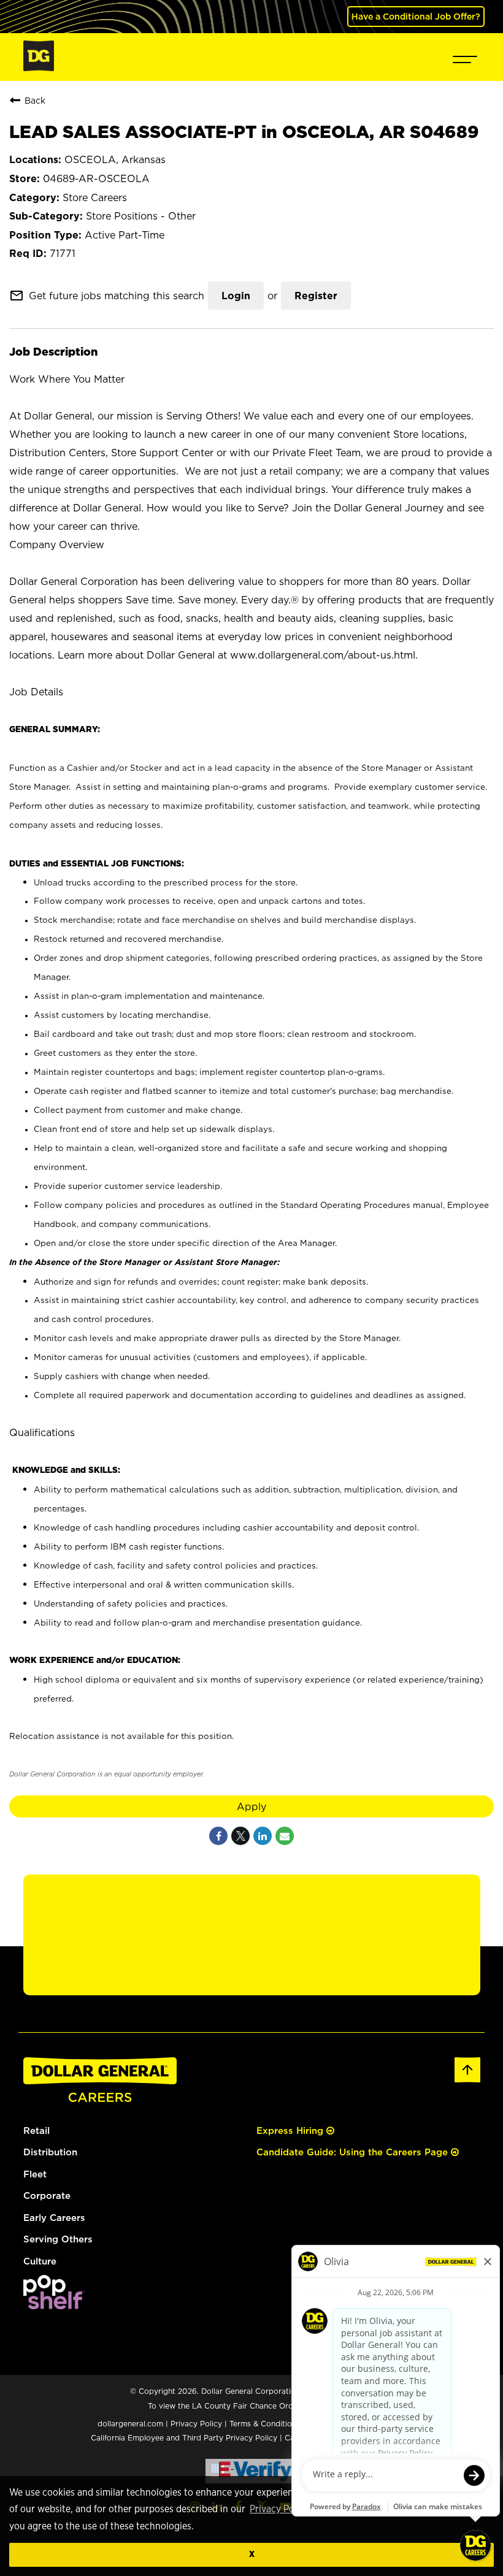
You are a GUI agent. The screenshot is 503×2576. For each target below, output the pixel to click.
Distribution (50, 2152)
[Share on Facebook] (218, 1836)
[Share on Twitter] (240, 1836)
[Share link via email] (285, 1836)
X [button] (252, 2554)
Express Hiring (291, 2131)
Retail (36, 2131)
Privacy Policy (279, 2509)
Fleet (35, 2174)
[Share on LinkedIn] (263, 1836)
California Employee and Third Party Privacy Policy (185, 2438)
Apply (251, 1806)
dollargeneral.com (130, 2424)
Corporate (47, 2196)
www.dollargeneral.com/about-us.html (323, 655)
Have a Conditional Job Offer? (416, 16)
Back (35, 100)
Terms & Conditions (265, 2424)
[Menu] (465, 57)
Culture (40, 2261)
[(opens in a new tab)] (54, 2306)
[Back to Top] (467, 2080)
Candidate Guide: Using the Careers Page (354, 2152)
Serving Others (58, 2239)
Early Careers (54, 2218)
